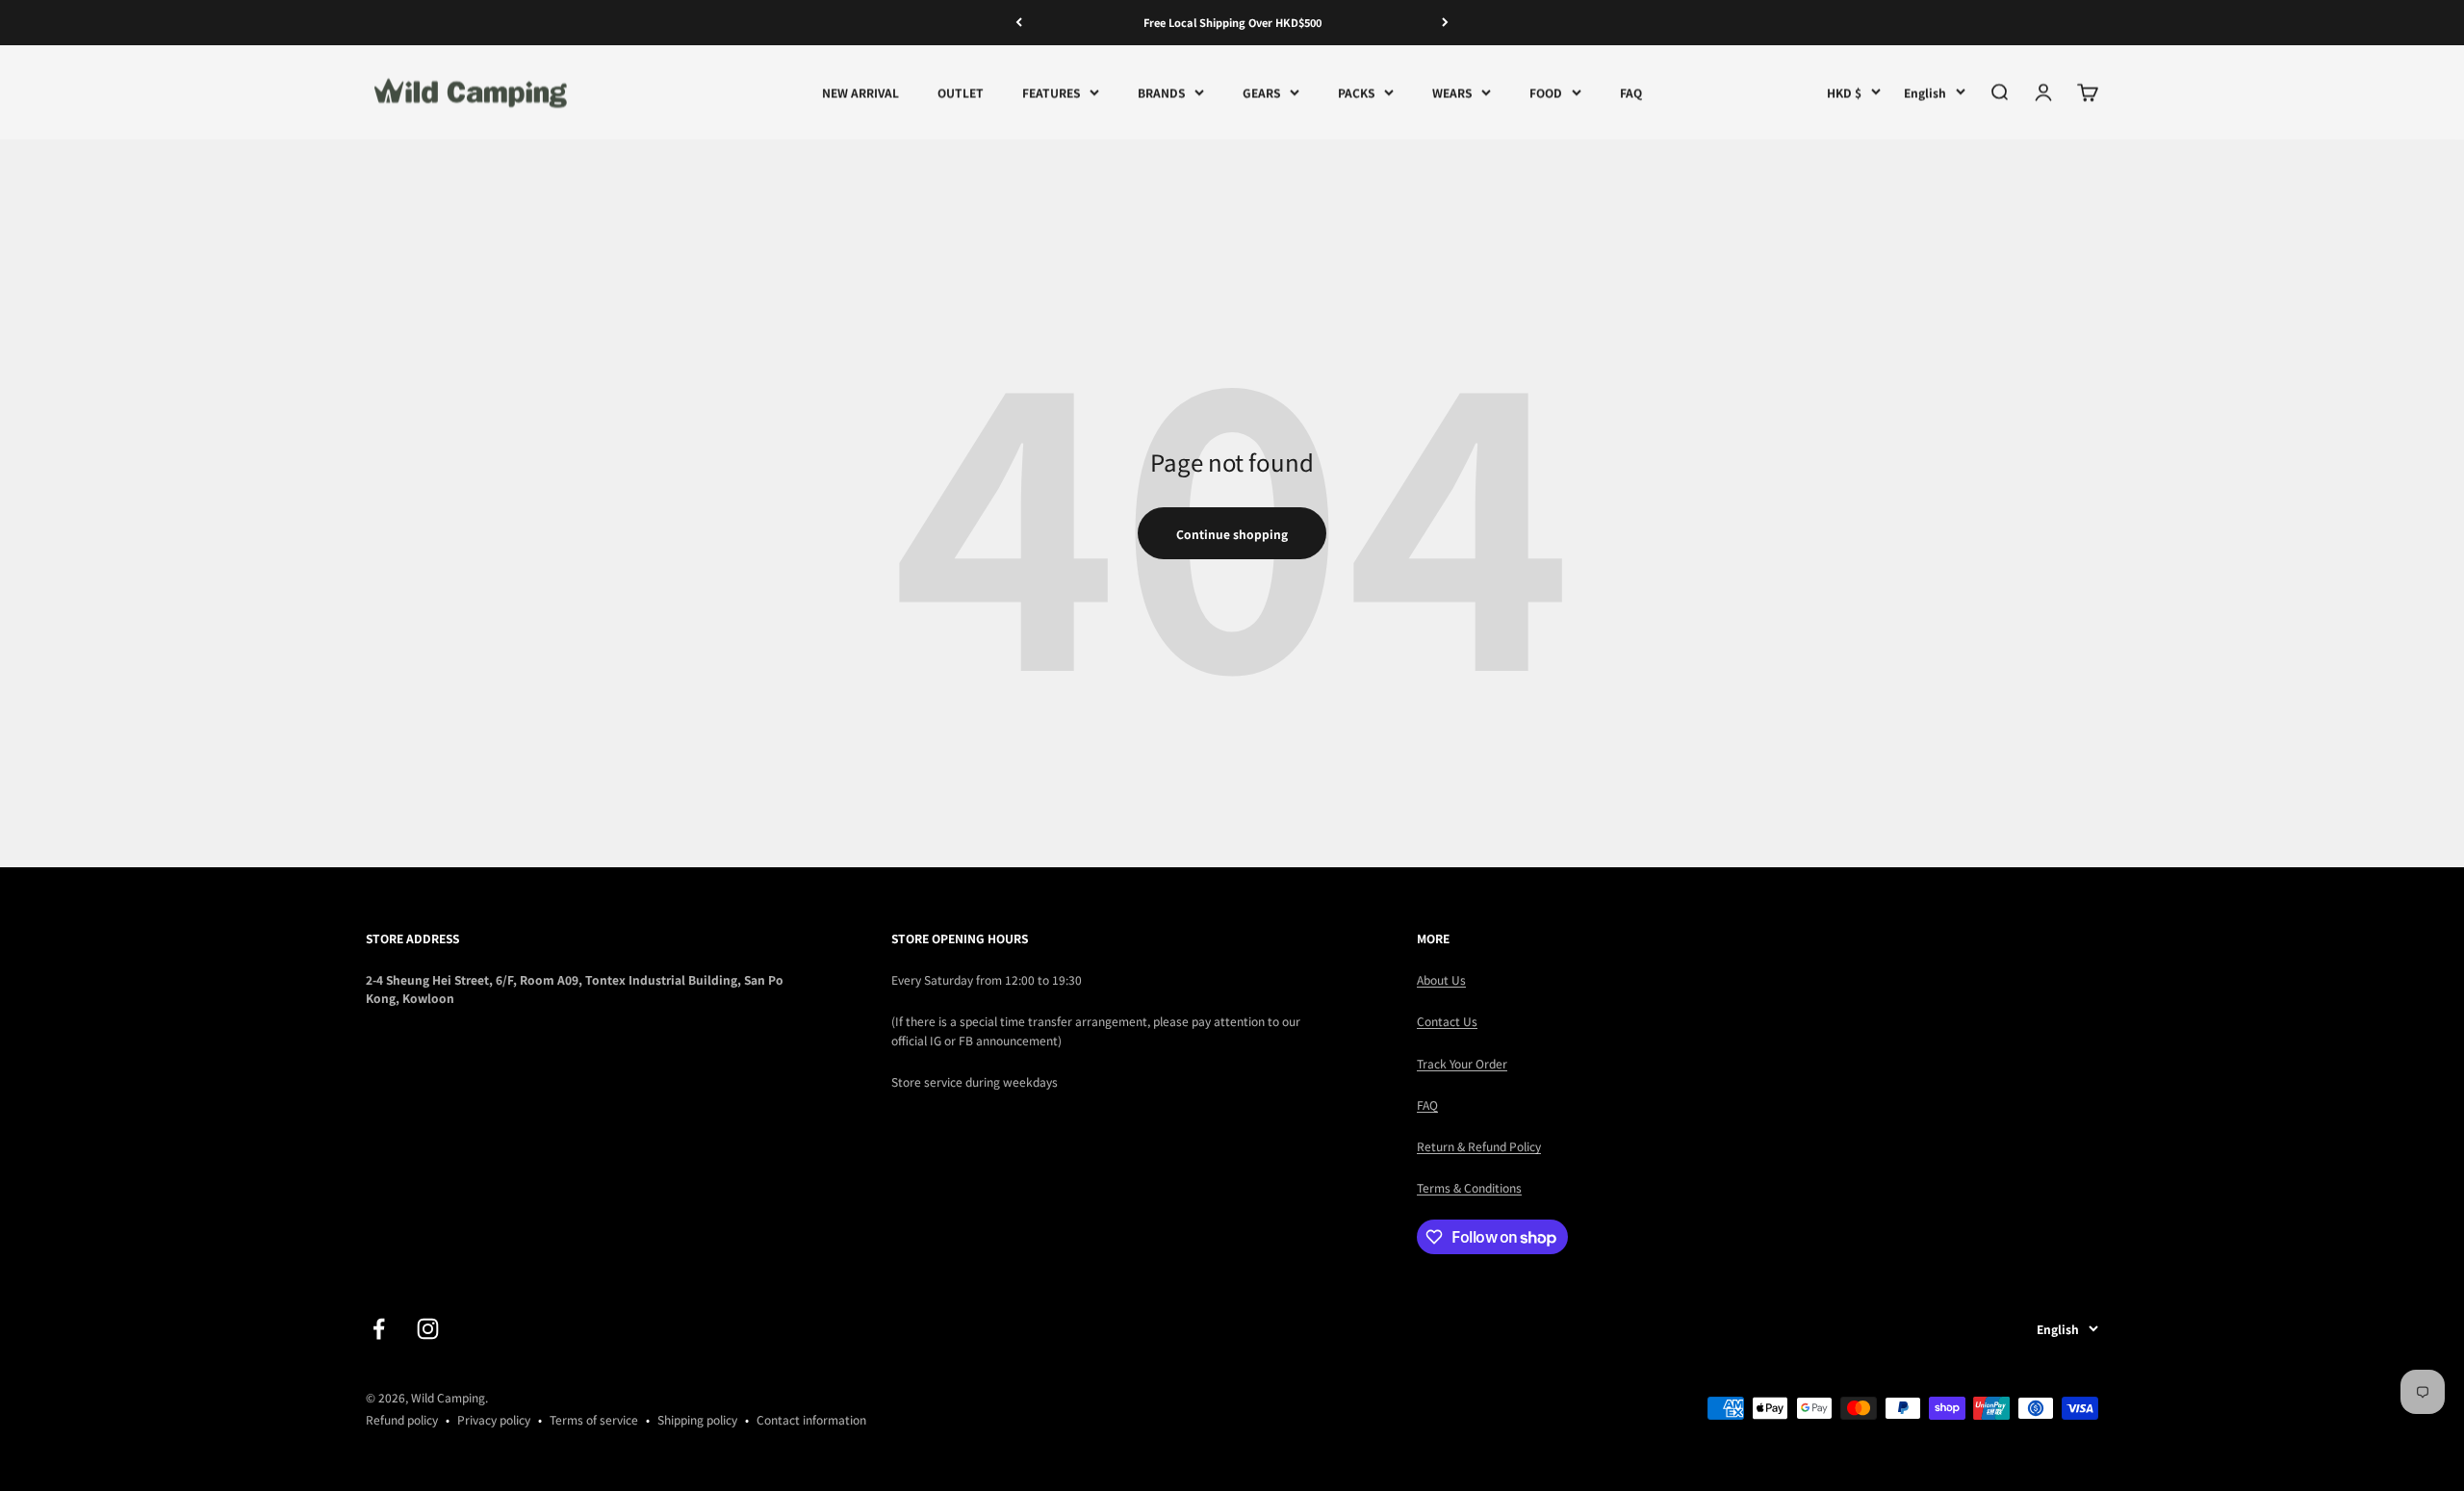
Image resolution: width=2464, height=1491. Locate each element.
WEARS (1452, 92)
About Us (1441, 979)
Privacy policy (494, 1419)
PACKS (1356, 92)
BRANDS (1161, 92)
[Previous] (1019, 23)
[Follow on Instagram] (428, 1329)
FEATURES (1051, 92)
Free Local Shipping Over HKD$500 (1232, 22)
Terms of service (594, 1419)
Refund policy (402, 1419)
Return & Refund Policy (1479, 1146)
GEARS (1261, 92)
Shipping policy (697, 1419)
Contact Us (1447, 1021)
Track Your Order (1462, 1063)
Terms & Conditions (1469, 1187)
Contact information (811, 1419)
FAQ (1631, 92)
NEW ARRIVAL (860, 92)
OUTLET (961, 92)
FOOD (1546, 92)
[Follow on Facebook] (379, 1329)
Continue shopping (1232, 534)
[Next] (1445, 23)
